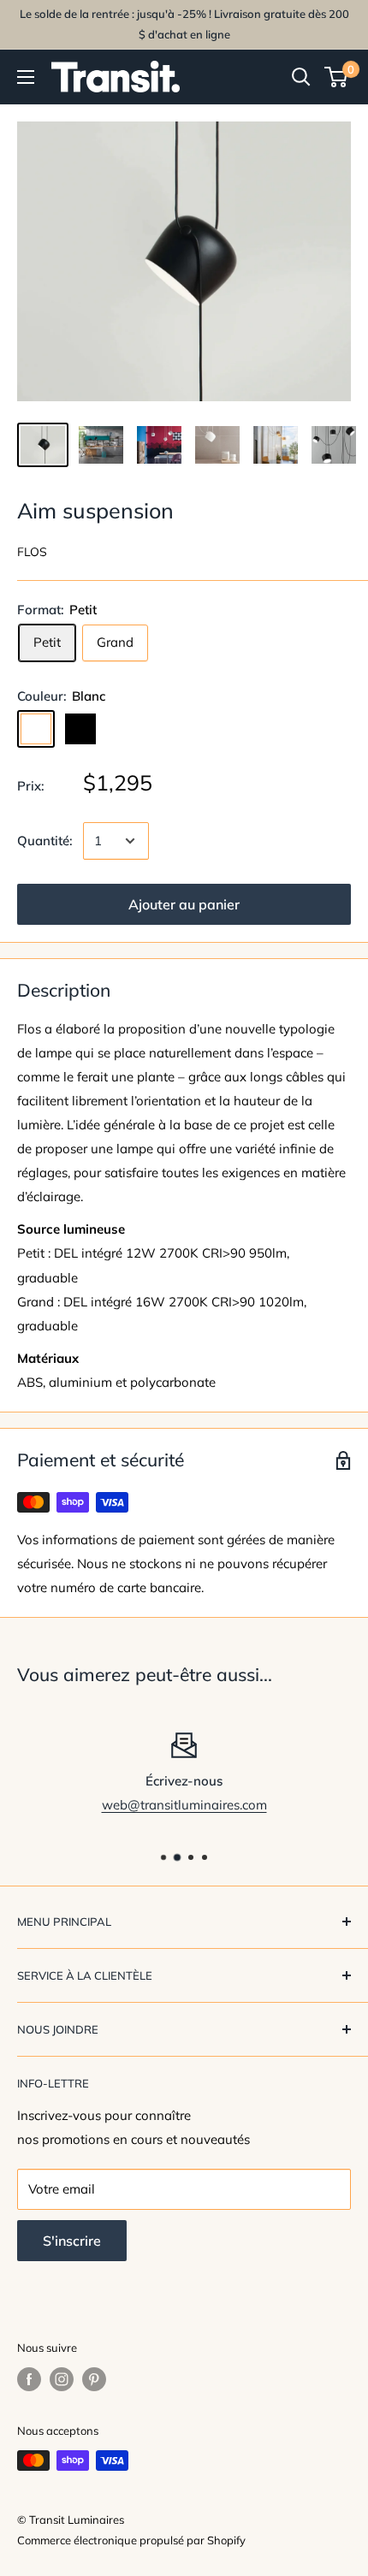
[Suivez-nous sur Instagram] (62, 2379)
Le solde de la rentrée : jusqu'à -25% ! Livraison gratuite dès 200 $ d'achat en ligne (184, 24)
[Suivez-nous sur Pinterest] (94, 2379)
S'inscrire (72, 2241)
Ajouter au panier (184, 904)
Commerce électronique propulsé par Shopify (131, 2540)
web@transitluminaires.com (184, 1805)
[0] (337, 77)
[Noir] (80, 729)
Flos (32, 552)
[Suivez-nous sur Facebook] (29, 2379)
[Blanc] (36, 729)
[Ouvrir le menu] (26, 77)
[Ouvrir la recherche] (301, 77)
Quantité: (45, 841)
